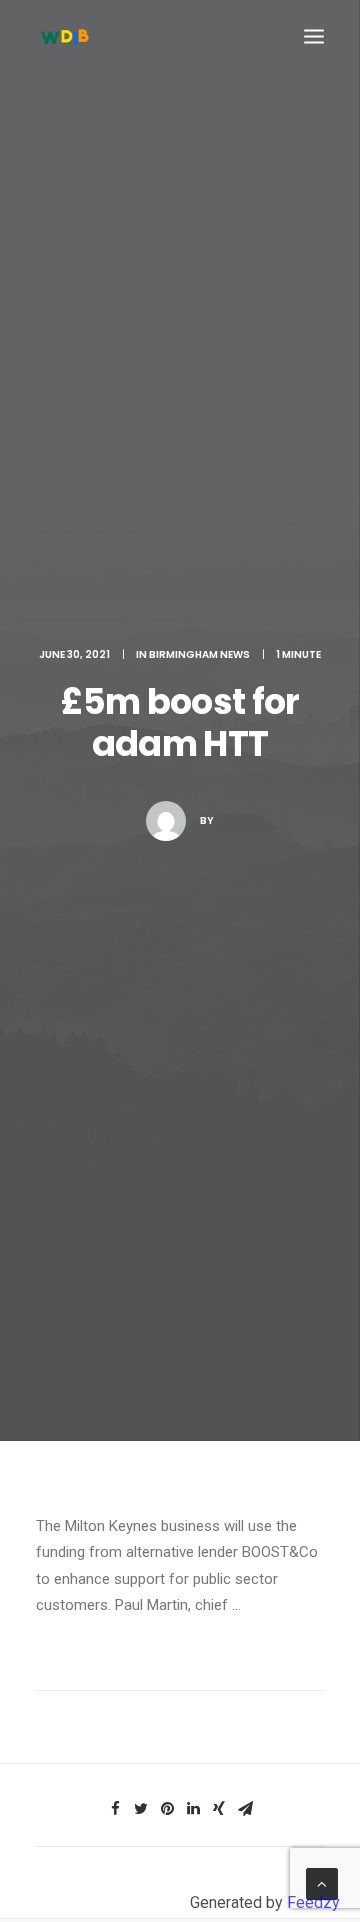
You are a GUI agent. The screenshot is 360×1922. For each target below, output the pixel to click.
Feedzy (313, 1902)
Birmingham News (199, 654)
